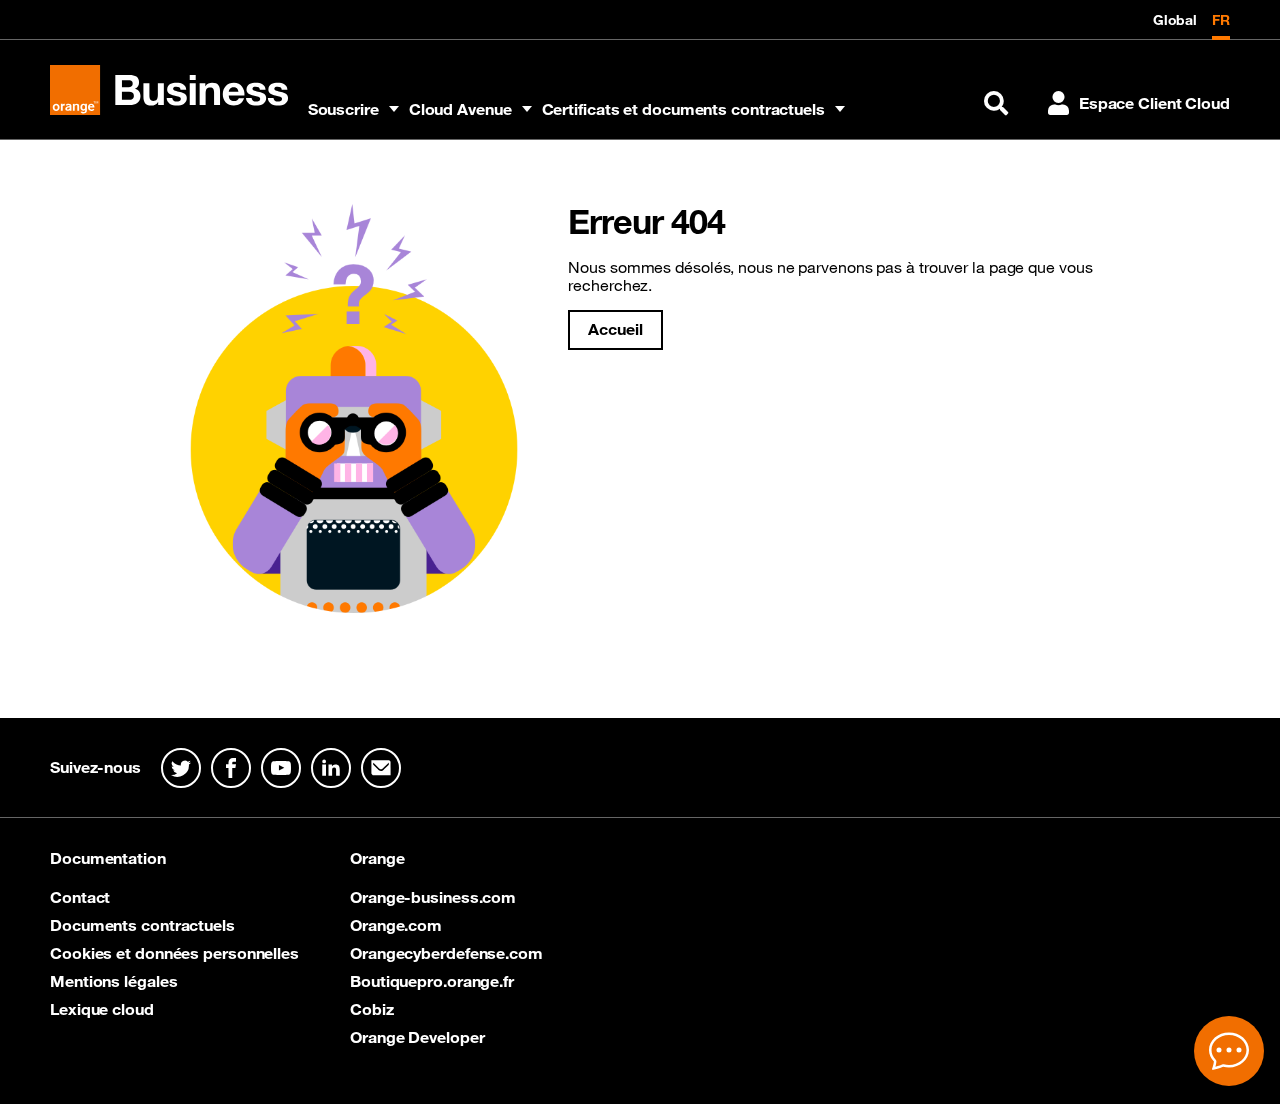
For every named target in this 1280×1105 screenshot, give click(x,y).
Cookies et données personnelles (174, 953)
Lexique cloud (102, 1009)
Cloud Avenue (460, 109)
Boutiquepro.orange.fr (432, 981)
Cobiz (372, 1009)
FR (1221, 20)
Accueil (615, 329)
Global (1175, 20)
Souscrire (343, 109)
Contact (80, 897)
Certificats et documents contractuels (683, 109)
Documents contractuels (142, 925)
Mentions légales (113, 981)
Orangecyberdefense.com (446, 953)
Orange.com (396, 925)
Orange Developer (417, 1037)
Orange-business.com (433, 897)
